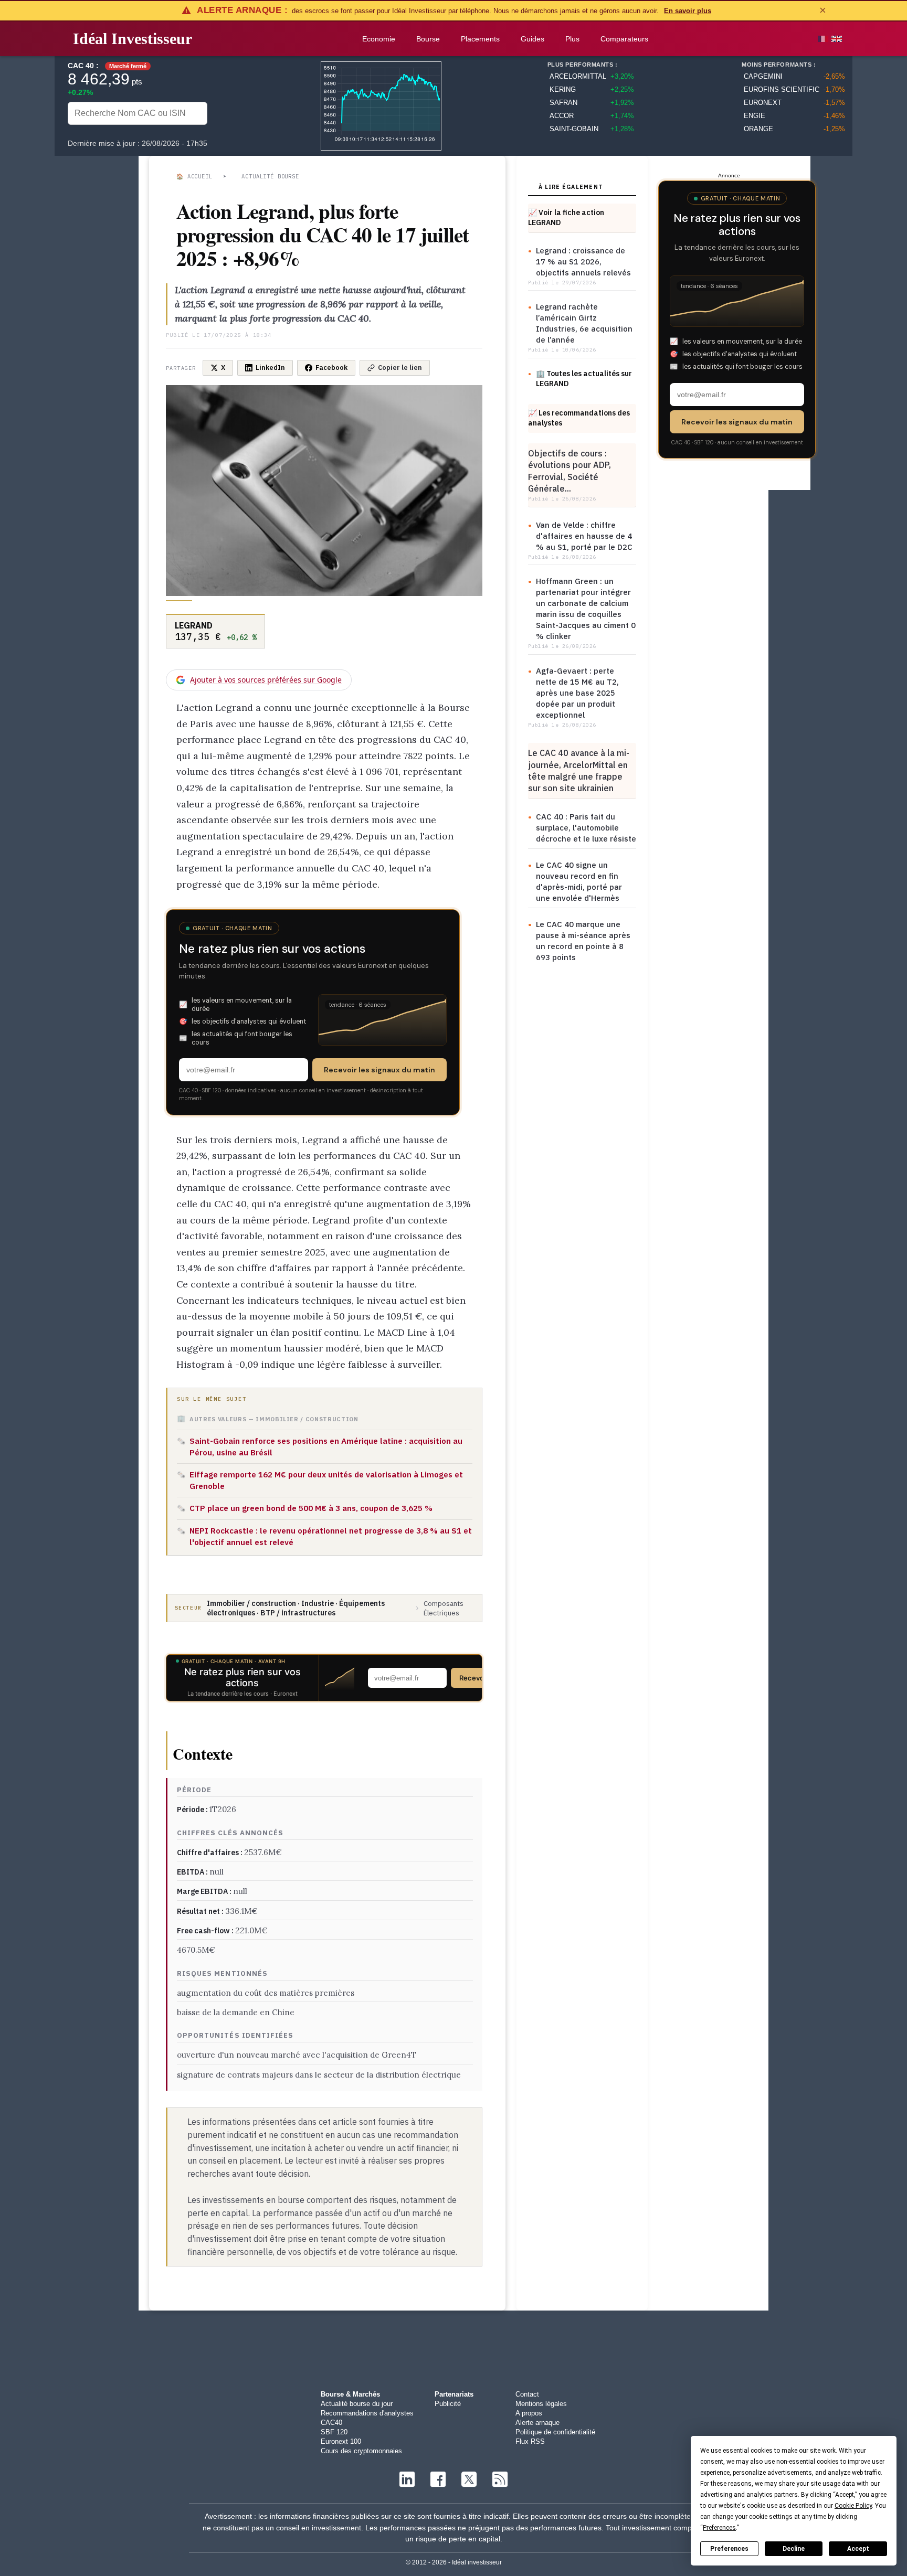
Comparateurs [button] (624, 39)
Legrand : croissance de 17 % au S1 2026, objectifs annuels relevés (583, 262)
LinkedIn (270, 368)
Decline (794, 2549)
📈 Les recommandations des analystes (579, 418)
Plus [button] (572, 39)
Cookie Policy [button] (853, 2506)
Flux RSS (530, 2441)
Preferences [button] (719, 2528)
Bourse (428, 39)
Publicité (448, 2404)
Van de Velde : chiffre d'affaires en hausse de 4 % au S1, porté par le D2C (584, 536)
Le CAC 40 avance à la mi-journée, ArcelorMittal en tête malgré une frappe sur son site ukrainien (579, 770)
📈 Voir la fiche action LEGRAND (566, 217)
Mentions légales (541, 2404)
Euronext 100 (341, 2441)
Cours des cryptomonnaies (361, 2451)
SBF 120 (334, 2432)
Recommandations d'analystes (367, 2413)
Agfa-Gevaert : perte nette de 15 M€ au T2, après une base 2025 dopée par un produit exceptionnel (577, 693)
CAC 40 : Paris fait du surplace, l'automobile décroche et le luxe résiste (586, 828)
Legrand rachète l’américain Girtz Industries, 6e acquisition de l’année (584, 323)
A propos (529, 2413)
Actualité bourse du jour (357, 2404)
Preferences (729, 2549)
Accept (858, 2549)
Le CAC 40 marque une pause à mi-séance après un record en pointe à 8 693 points (583, 941)
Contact (527, 2394)
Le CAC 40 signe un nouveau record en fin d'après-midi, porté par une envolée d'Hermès (579, 881)
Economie (379, 39)
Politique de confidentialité (555, 2432)
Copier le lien (400, 368)
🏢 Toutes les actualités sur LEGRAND (584, 379)
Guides (532, 39)
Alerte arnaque (537, 2423)
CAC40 (331, 2423)
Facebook (331, 368)
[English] (837, 39)
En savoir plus (688, 11)
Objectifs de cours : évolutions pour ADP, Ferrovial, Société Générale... (569, 471)
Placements (480, 39)
